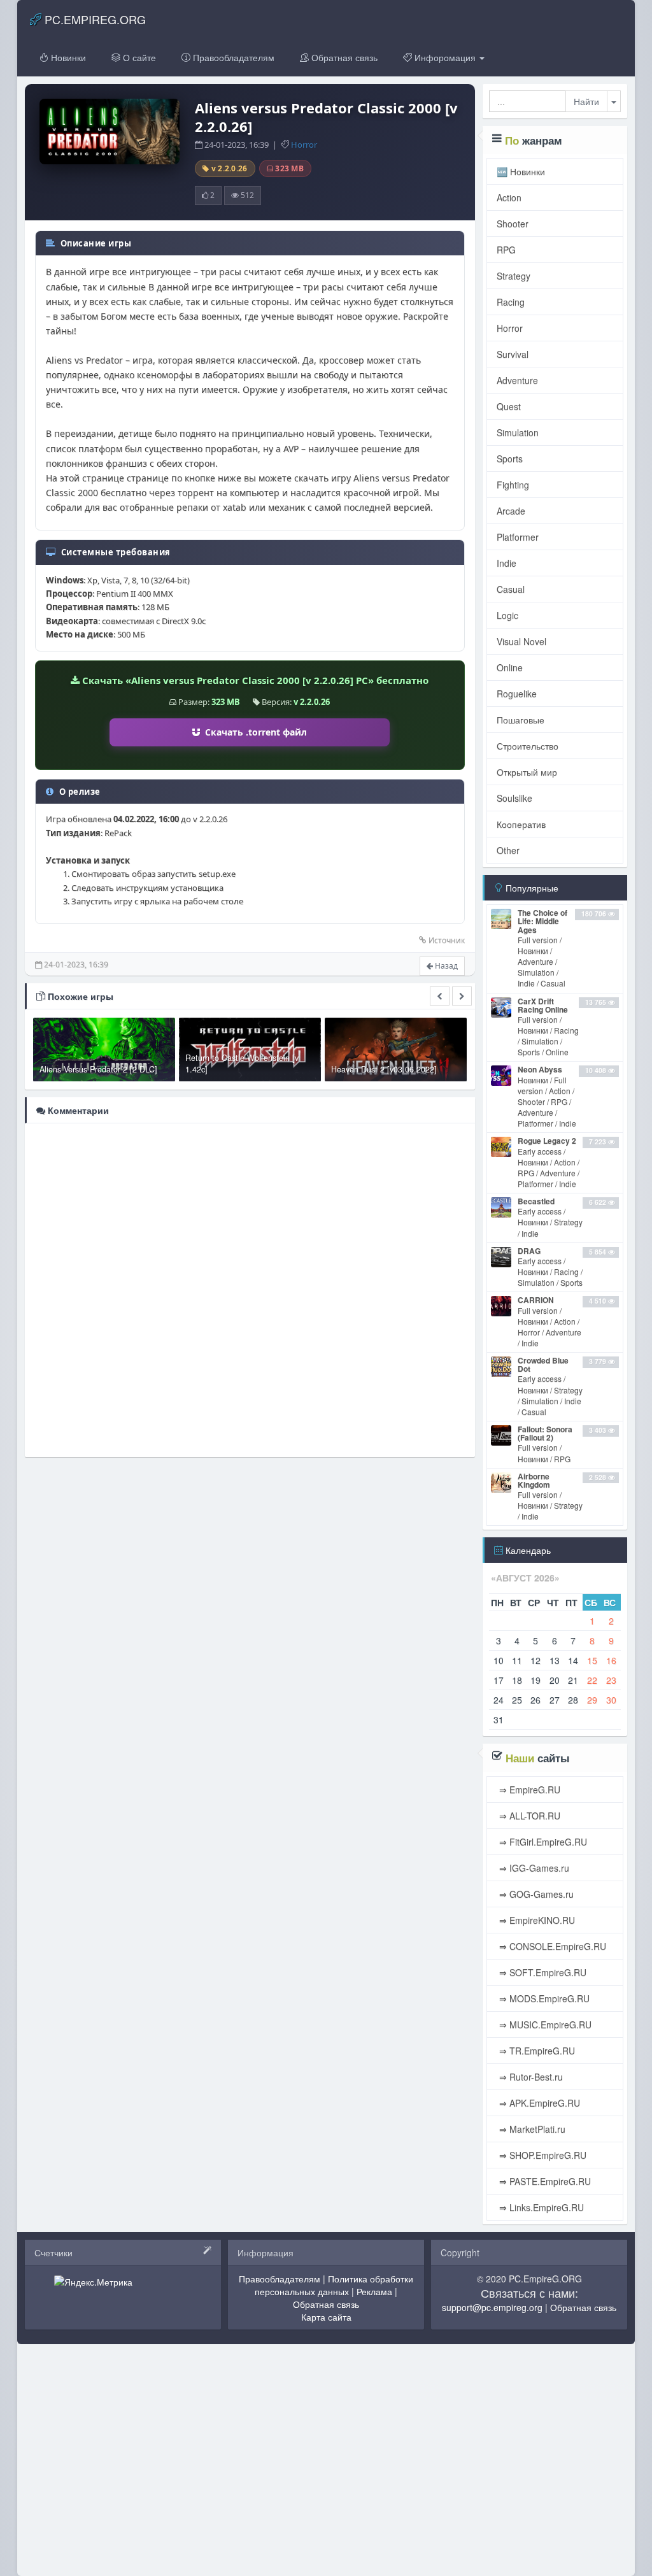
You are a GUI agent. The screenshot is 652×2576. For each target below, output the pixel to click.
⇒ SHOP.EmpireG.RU (542, 2155)
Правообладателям (232, 57)
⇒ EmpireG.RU (528, 1790)
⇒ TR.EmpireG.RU (536, 2051)
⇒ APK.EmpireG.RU (538, 2103)
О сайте (138, 57)
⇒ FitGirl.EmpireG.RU (542, 1842)
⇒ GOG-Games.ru (535, 1894)
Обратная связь (343, 57)
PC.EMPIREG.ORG (94, 19)
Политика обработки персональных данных (334, 2285)
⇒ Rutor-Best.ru (530, 2077)
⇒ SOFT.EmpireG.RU (542, 1972)
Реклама (374, 2291)
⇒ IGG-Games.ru (533, 1868)
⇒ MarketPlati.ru (531, 2129)
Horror (304, 145)
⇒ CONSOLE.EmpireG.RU (551, 1946)
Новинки (67, 57)
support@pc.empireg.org (492, 2307)
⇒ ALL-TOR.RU (528, 1816)
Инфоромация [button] (445, 57)
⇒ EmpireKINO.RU (536, 1920)
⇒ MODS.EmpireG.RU (543, 1998)
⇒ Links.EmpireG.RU (540, 2207)
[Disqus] (250, 1289)
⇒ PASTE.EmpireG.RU (544, 2181)
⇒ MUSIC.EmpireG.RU (544, 2025)
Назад (445, 966)
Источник (447, 940)
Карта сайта (326, 2317)
